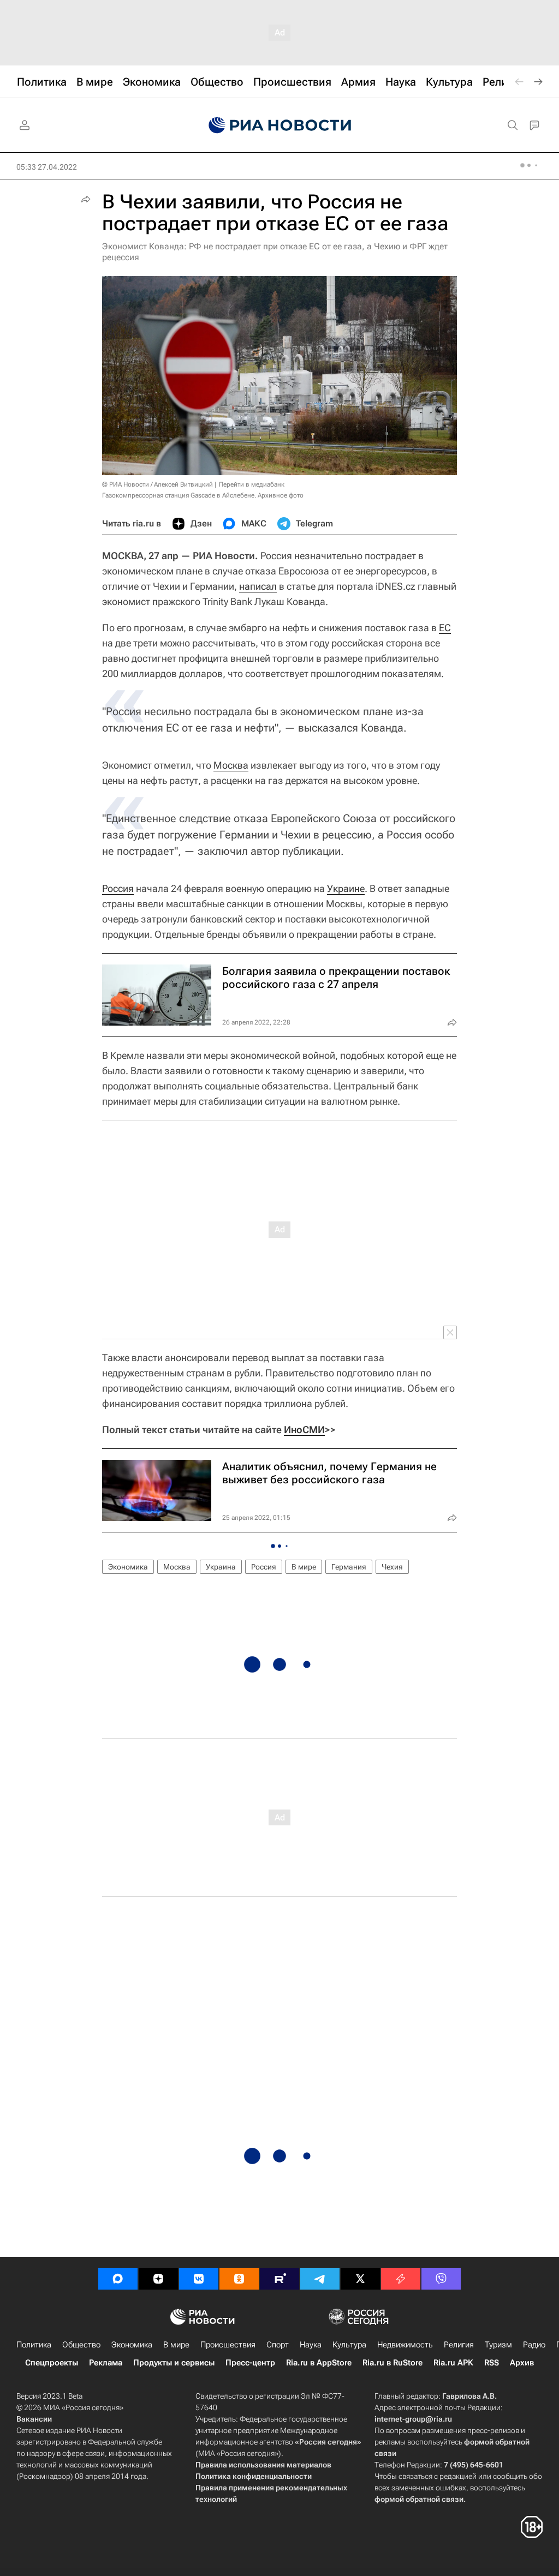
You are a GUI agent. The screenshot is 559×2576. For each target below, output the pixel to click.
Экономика (128, 1567)
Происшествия (228, 2345)
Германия (349, 1567)
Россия (118, 888)
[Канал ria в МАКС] (118, 2279)
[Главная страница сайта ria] (280, 125)
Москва (231, 765)
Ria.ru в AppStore (319, 2363)
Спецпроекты (52, 2363)
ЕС (445, 628)
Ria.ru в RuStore (393, 2363)
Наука (311, 2345)
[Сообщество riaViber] (441, 2279)
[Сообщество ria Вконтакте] (199, 2279)
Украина (221, 1567)
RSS (492, 2363)
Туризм (498, 2345)
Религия (459, 2345)
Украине (346, 888)
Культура (349, 2345)
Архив (522, 2363)
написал (258, 586)
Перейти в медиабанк (252, 484)
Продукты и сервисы (174, 2363)
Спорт (278, 2345)
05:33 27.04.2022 (47, 167)
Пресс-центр (250, 2363)
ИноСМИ (304, 1430)
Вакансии (34, 2419)
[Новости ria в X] (360, 2279)
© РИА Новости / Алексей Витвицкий (157, 484)
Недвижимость (405, 2345)
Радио (534, 2345)
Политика (34, 2345)
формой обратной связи (419, 2499)
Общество (81, 2345)
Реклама (106, 2363)
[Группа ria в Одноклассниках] (239, 2279)
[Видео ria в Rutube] (279, 2279)
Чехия (392, 1567)
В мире (304, 1567)
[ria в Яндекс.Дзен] (158, 2279)
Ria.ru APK (453, 2363)
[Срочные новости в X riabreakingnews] (401, 2279)
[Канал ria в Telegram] (320, 2279)
